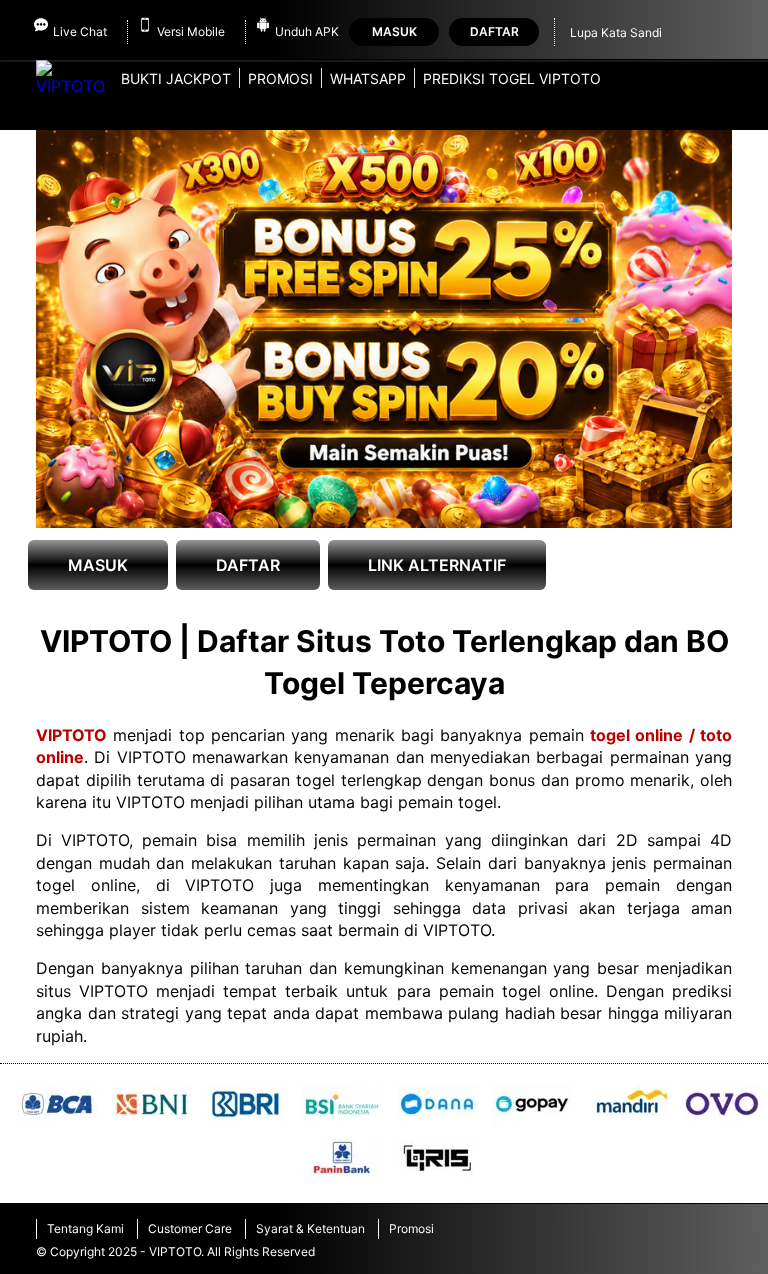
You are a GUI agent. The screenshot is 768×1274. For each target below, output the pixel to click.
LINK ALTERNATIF (437, 565)
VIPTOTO (71, 735)
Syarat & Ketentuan (310, 1228)
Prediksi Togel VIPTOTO (512, 78)
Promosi (280, 78)
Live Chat (80, 31)
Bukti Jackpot (176, 78)
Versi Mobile (191, 31)
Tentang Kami (85, 1228)
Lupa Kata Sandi (616, 32)
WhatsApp (368, 78)
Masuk (394, 31)
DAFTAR (248, 565)
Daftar (494, 31)
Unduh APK (307, 31)
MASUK (98, 565)
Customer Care (190, 1228)
